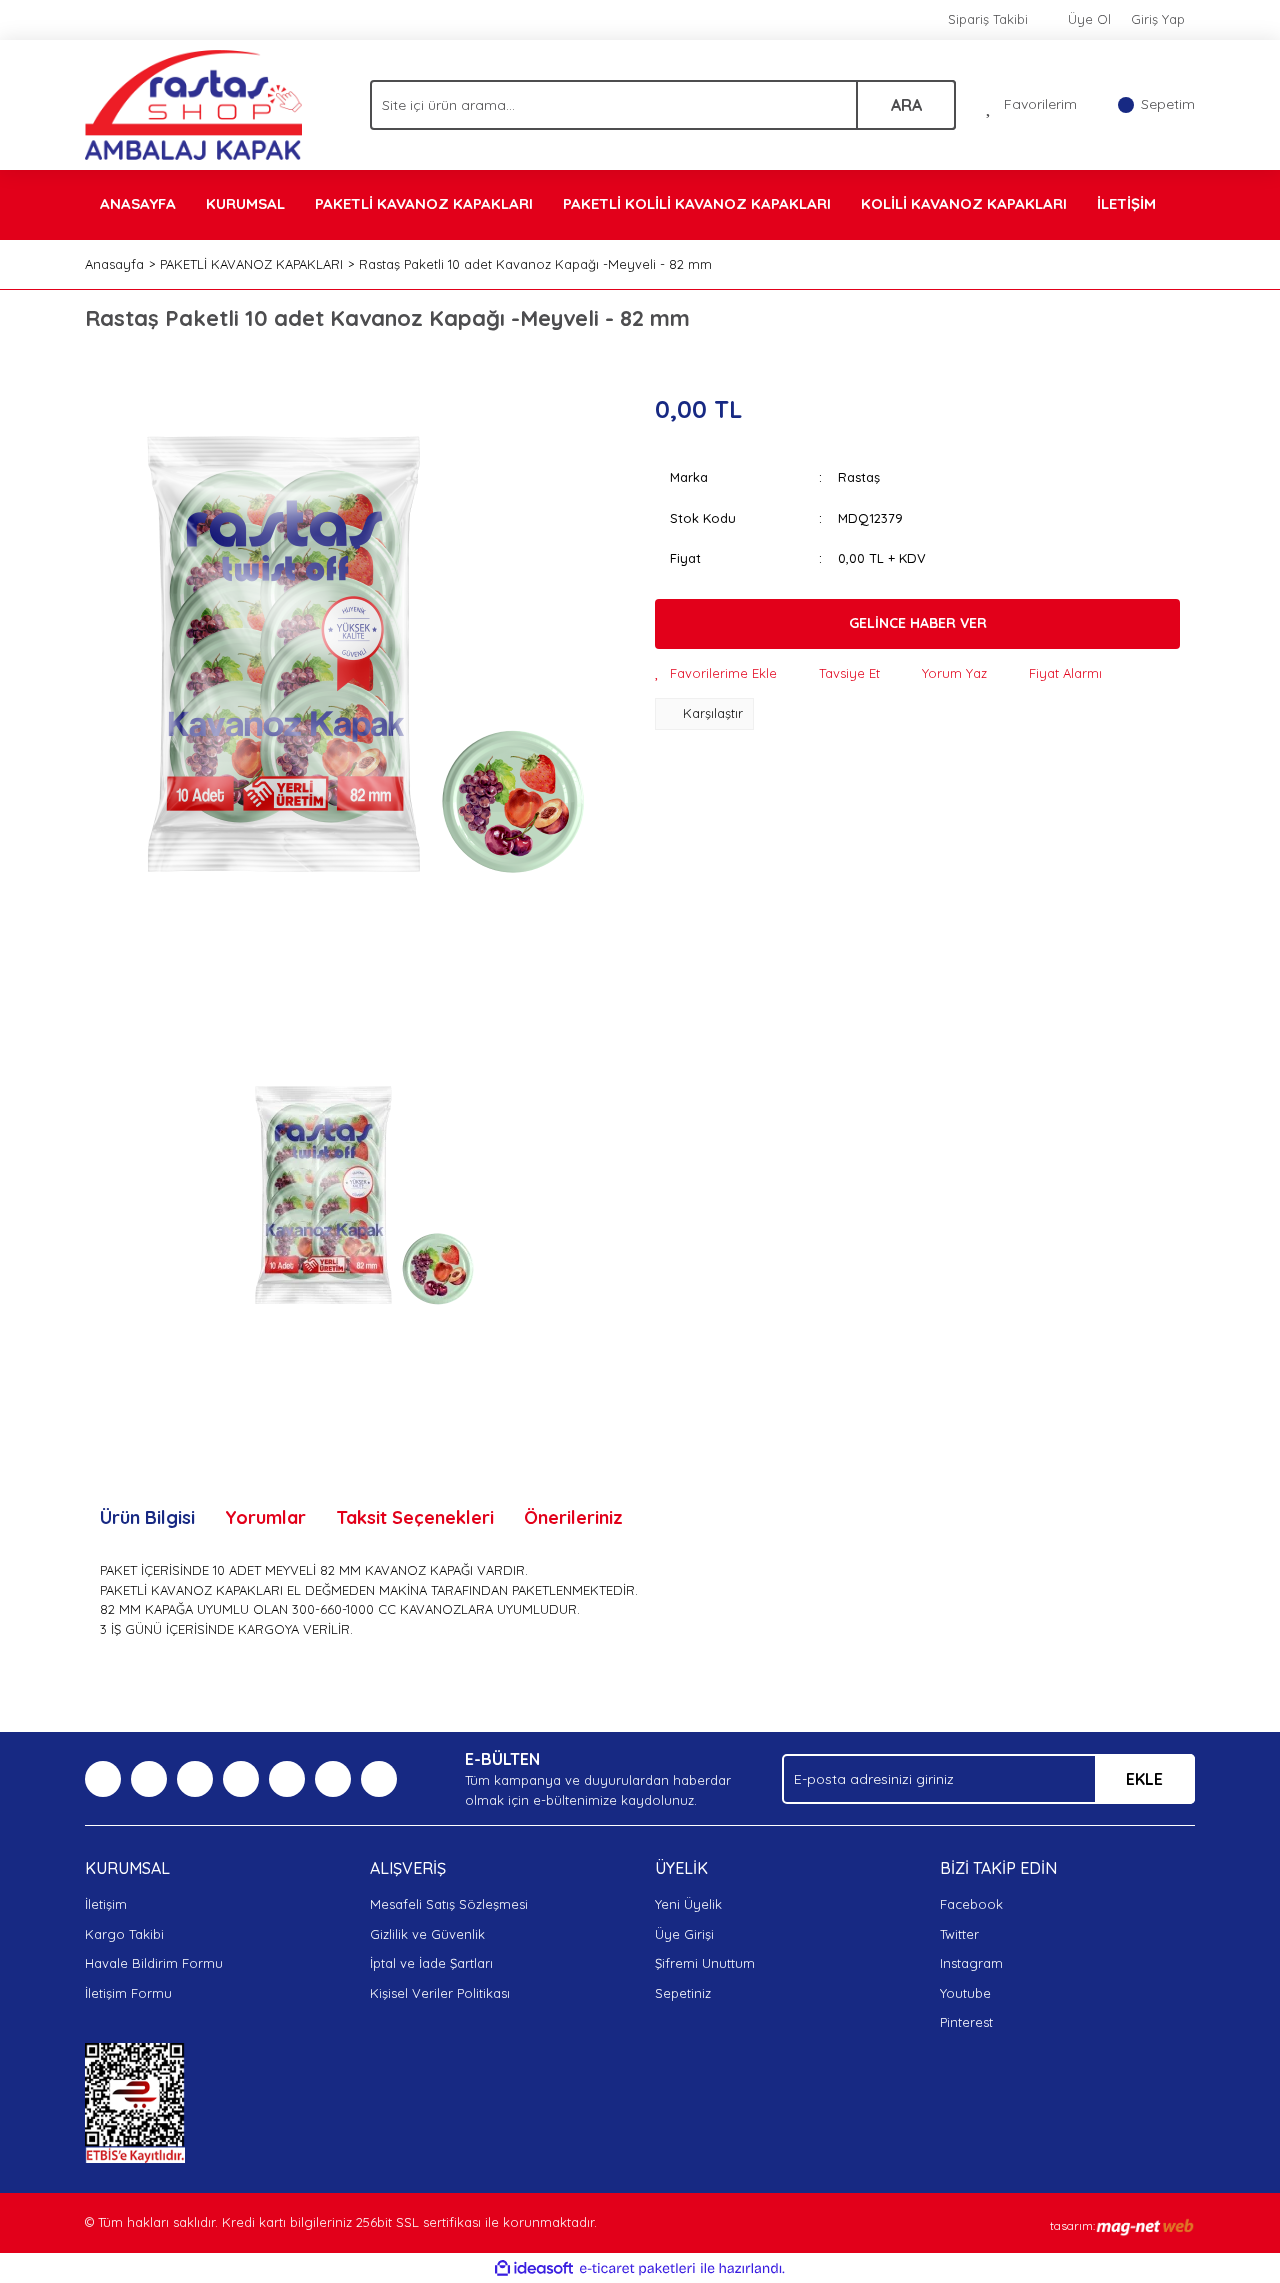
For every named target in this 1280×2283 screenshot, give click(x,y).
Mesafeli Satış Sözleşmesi (449, 1904)
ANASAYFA (138, 203)
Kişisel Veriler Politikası (440, 1993)
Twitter (959, 1934)
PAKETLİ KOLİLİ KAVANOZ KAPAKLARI (697, 203)
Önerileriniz (573, 1517)
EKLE (1144, 1779)
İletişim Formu (128, 1993)
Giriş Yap (1158, 19)
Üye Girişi (684, 1934)
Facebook (971, 1904)
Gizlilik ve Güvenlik (427, 1934)
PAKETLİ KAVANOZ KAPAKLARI (424, 203)
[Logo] (193, 103)
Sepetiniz (683, 1993)
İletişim (106, 1904)
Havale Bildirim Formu (154, 1963)
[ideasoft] (534, 2269)
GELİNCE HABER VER (918, 623)
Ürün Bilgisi (147, 1517)
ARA (906, 105)
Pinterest (966, 2022)
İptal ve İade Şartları (431, 1963)
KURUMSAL (245, 203)
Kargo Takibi (124, 1934)
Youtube (965, 1993)
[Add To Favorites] (716, 674)
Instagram (971, 1963)
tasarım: (1072, 2225)
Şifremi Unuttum (705, 1963)
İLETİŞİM (1126, 203)
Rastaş (859, 477)
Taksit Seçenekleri (415, 1517)
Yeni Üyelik (688, 1904)
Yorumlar (265, 1517)
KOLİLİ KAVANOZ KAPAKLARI (964, 203)
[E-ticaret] (637, 2269)
